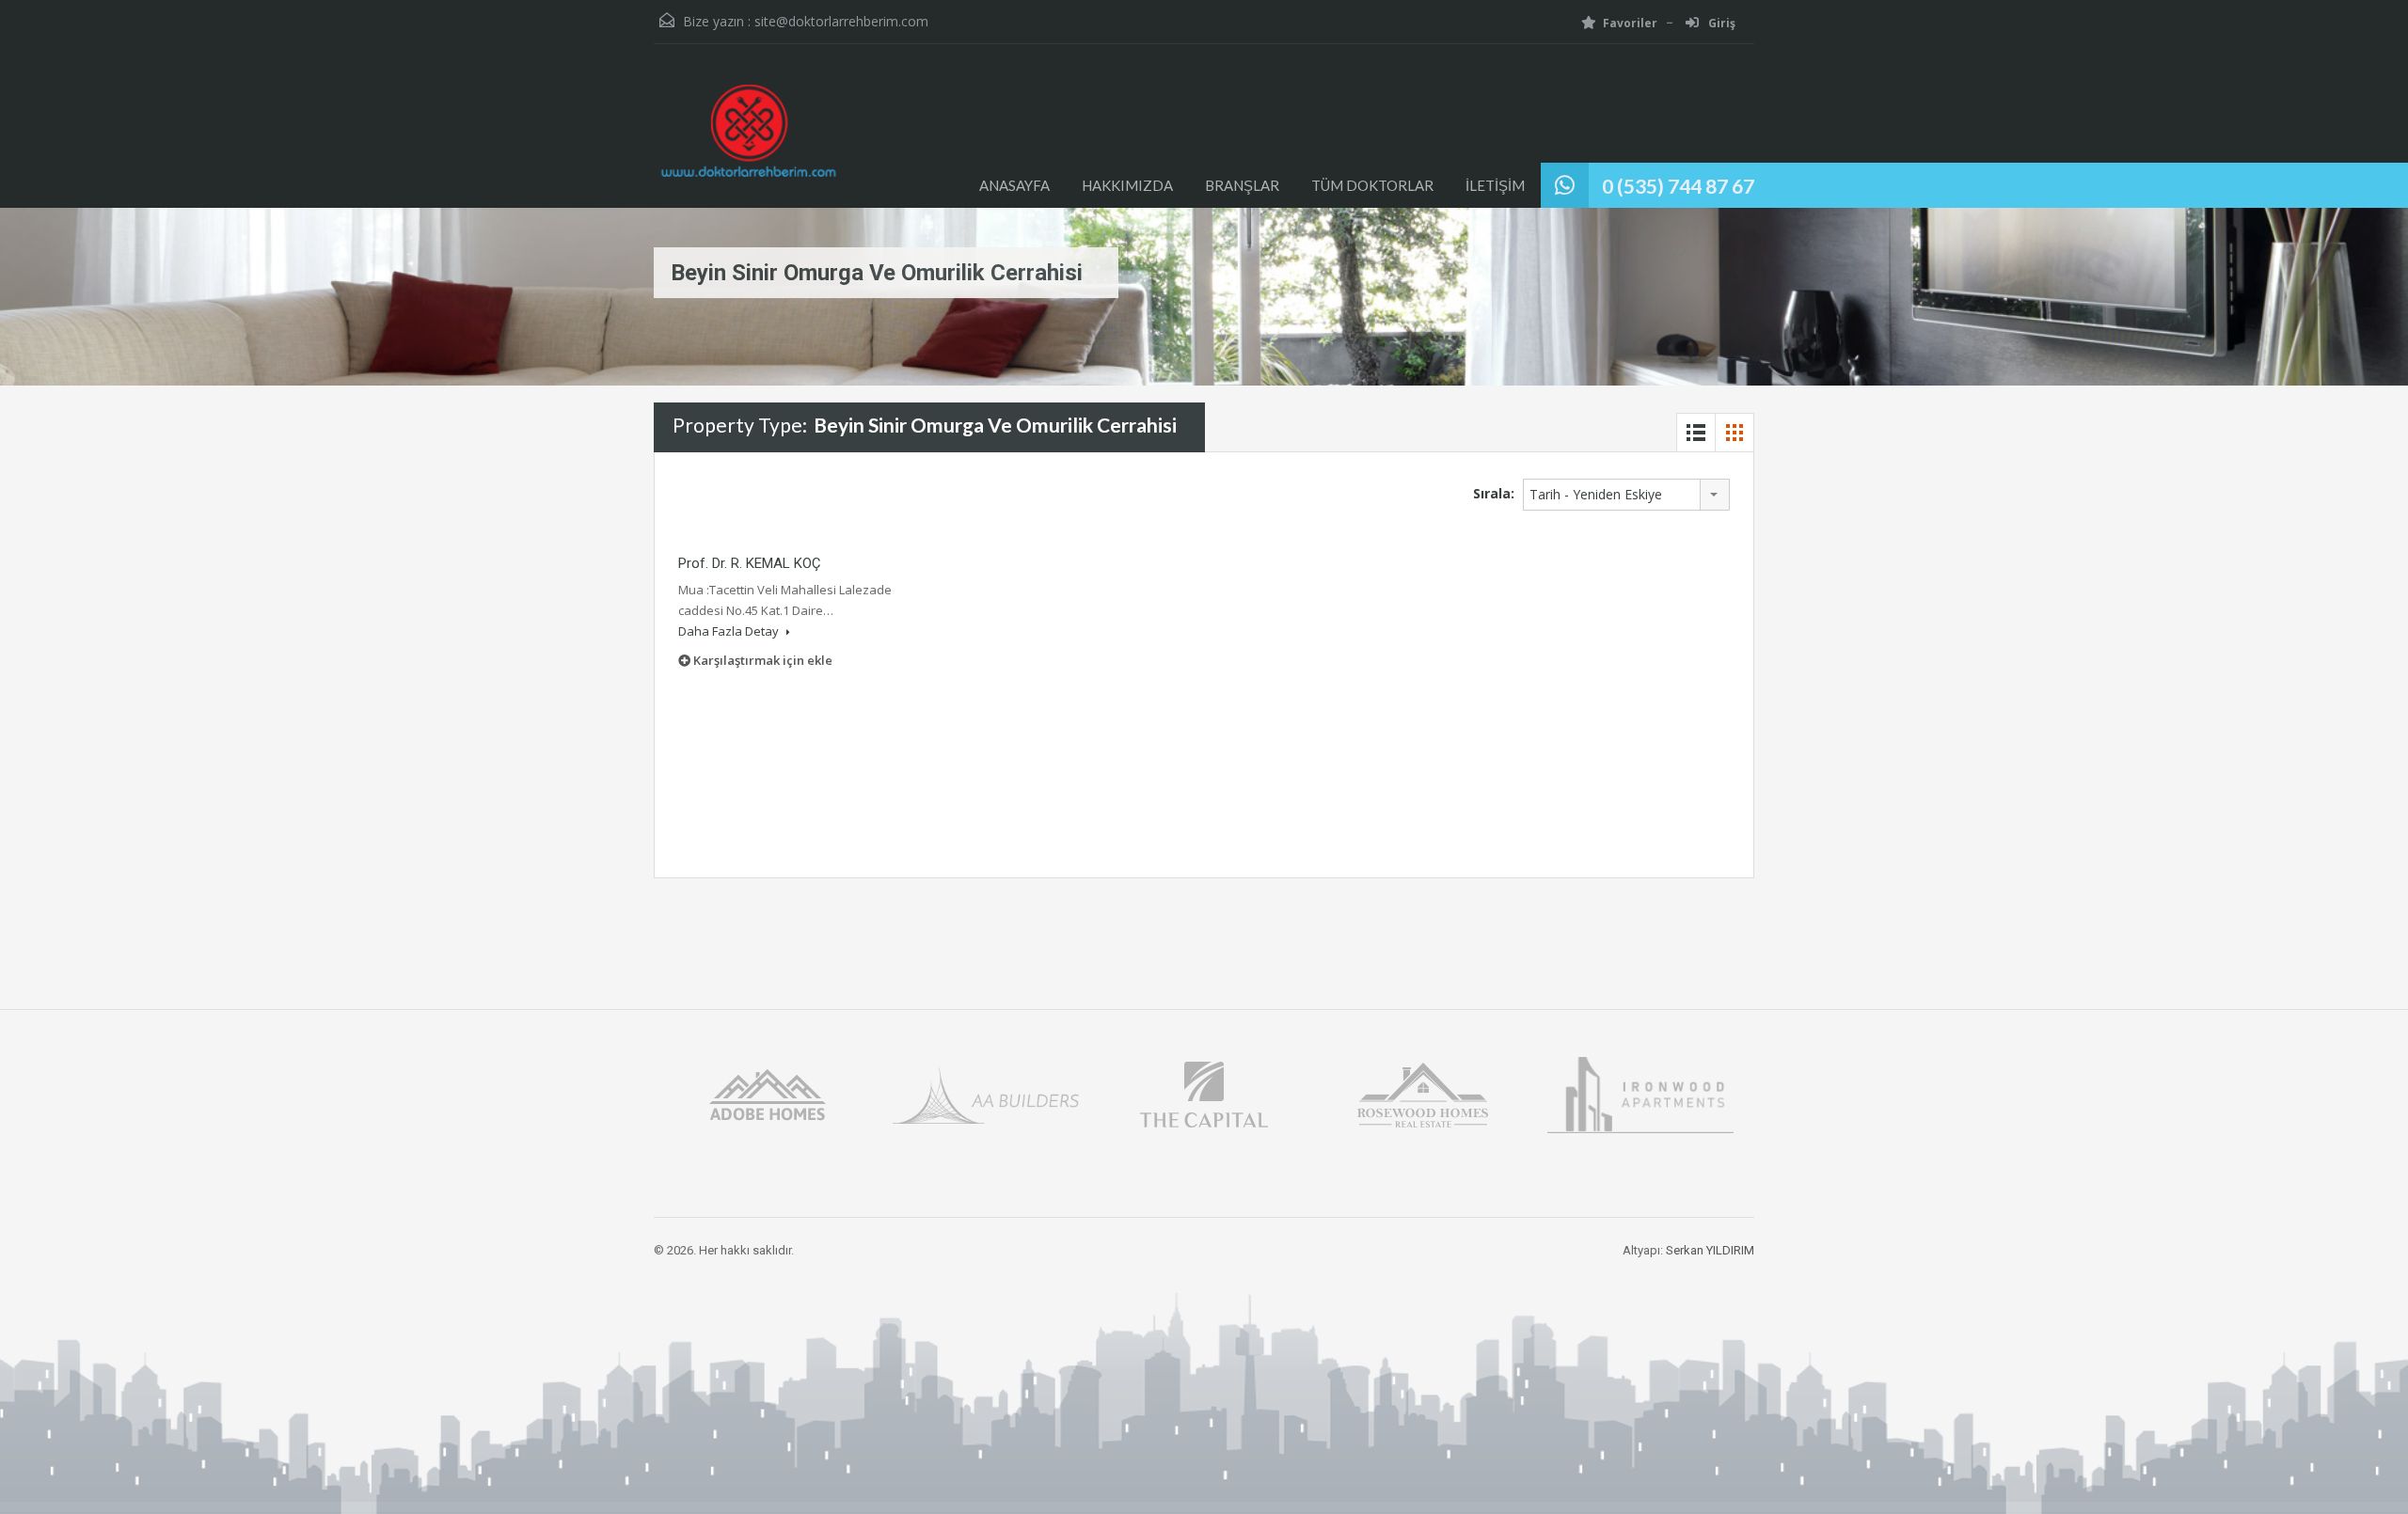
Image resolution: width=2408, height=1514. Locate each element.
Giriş (1720, 23)
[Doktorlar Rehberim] (748, 140)
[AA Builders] (986, 1093)
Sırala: (1494, 493)
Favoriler (1630, 23)
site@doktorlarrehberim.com (841, 21)
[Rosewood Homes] (1422, 1093)
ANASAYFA (1014, 185)
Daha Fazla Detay (730, 631)
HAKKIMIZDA (1127, 185)
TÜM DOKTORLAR (1372, 185)
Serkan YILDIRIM (1710, 1250)
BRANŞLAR (1242, 185)
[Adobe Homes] (768, 1093)
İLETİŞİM (1495, 185)
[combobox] (1626, 495)
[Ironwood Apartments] (1640, 1093)
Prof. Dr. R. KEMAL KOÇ (749, 563)
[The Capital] (1204, 1093)
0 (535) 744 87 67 (1678, 186)
